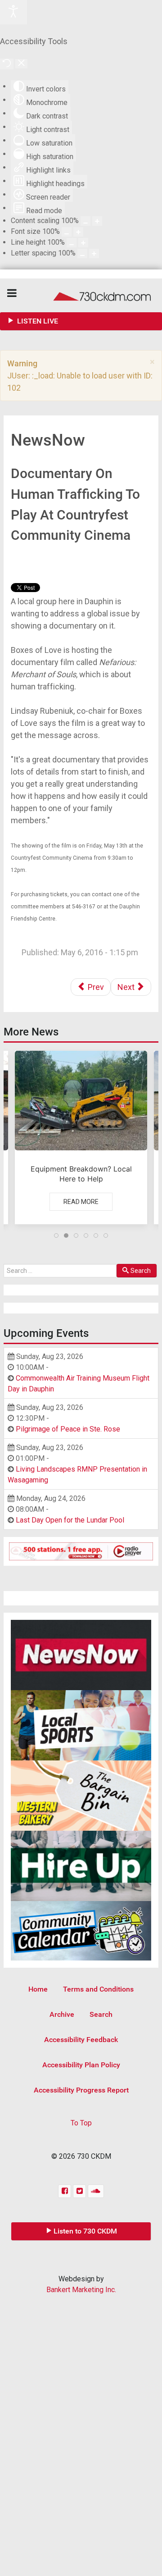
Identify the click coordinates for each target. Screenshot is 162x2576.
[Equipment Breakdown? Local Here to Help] (81, 1138)
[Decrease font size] (67, 232)
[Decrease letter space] (82, 253)
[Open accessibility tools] (13, 12)
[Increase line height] (83, 243)
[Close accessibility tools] (21, 64)
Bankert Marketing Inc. (81, 2290)
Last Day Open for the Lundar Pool (70, 1520)
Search (141, 1271)
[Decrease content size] (85, 221)
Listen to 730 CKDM (85, 2231)
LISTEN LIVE (37, 321)
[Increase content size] (97, 221)
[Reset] (7, 64)
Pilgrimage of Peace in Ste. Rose (68, 1429)
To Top (81, 2123)
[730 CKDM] (81, 295)
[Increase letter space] (94, 253)
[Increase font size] (78, 232)
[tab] (56, 1236)
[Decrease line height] (72, 243)
